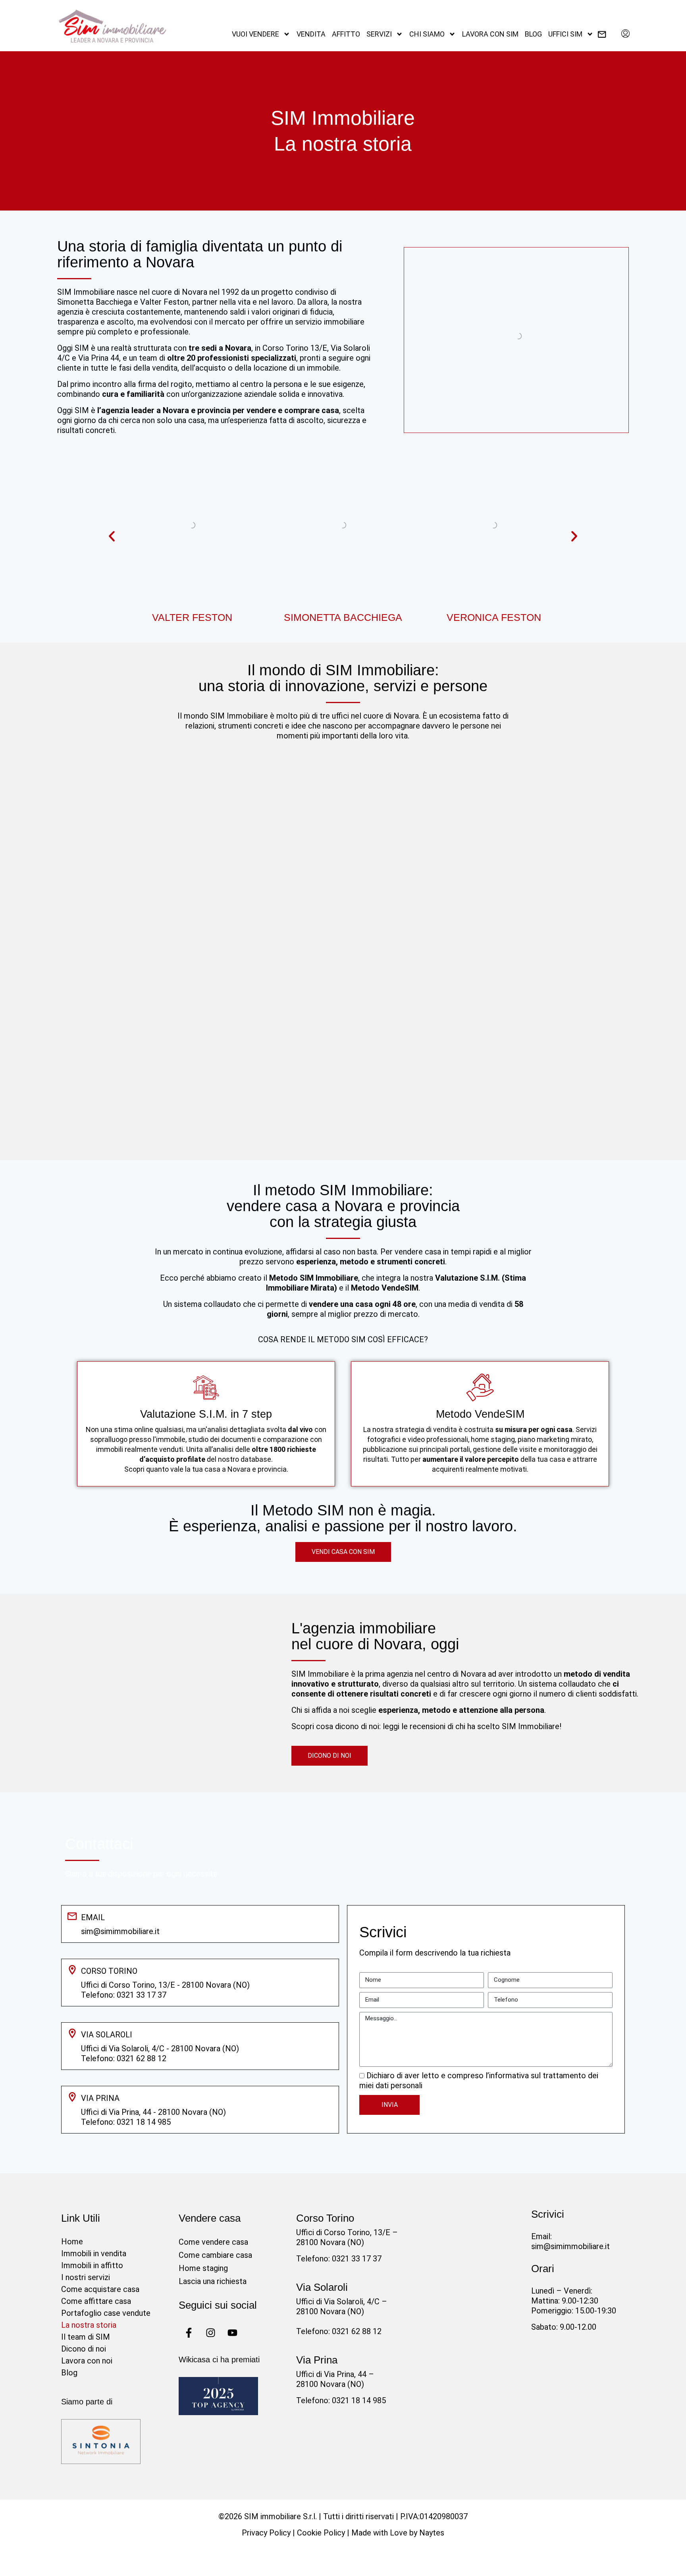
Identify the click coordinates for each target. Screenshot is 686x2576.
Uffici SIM (565, 34)
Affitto (346, 34)
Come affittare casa (96, 2301)
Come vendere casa (213, 2242)
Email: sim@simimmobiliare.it (570, 2241)
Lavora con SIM (490, 34)
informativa (509, 2075)
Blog (533, 34)
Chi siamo (427, 34)
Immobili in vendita (94, 2253)
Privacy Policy (266, 2533)
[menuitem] (625, 34)
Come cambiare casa (215, 2255)
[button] (112, 536)
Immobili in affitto (92, 2265)
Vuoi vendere (255, 34)
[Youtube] (232, 2333)
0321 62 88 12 (142, 2058)
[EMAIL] (72, 1916)
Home (72, 2242)
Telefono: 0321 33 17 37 (339, 2259)
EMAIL (93, 1917)
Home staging (203, 2268)
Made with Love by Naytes (398, 2533)
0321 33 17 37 (142, 1995)
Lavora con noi (87, 2361)
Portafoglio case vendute (106, 2313)
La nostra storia (89, 2325)
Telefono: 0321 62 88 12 (339, 2331)
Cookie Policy (321, 2533)
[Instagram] (210, 2333)
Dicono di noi (84, 2349)
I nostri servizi (86, 2277)
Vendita (311, 34)
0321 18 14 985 (144, 2122)
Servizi (379, 34)
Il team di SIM (86, 2337)
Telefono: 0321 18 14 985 (341, 2400)
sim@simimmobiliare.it (120, 1931)
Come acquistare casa (100, 2289)
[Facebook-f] (189, 2333)
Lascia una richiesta (213, 2281)
